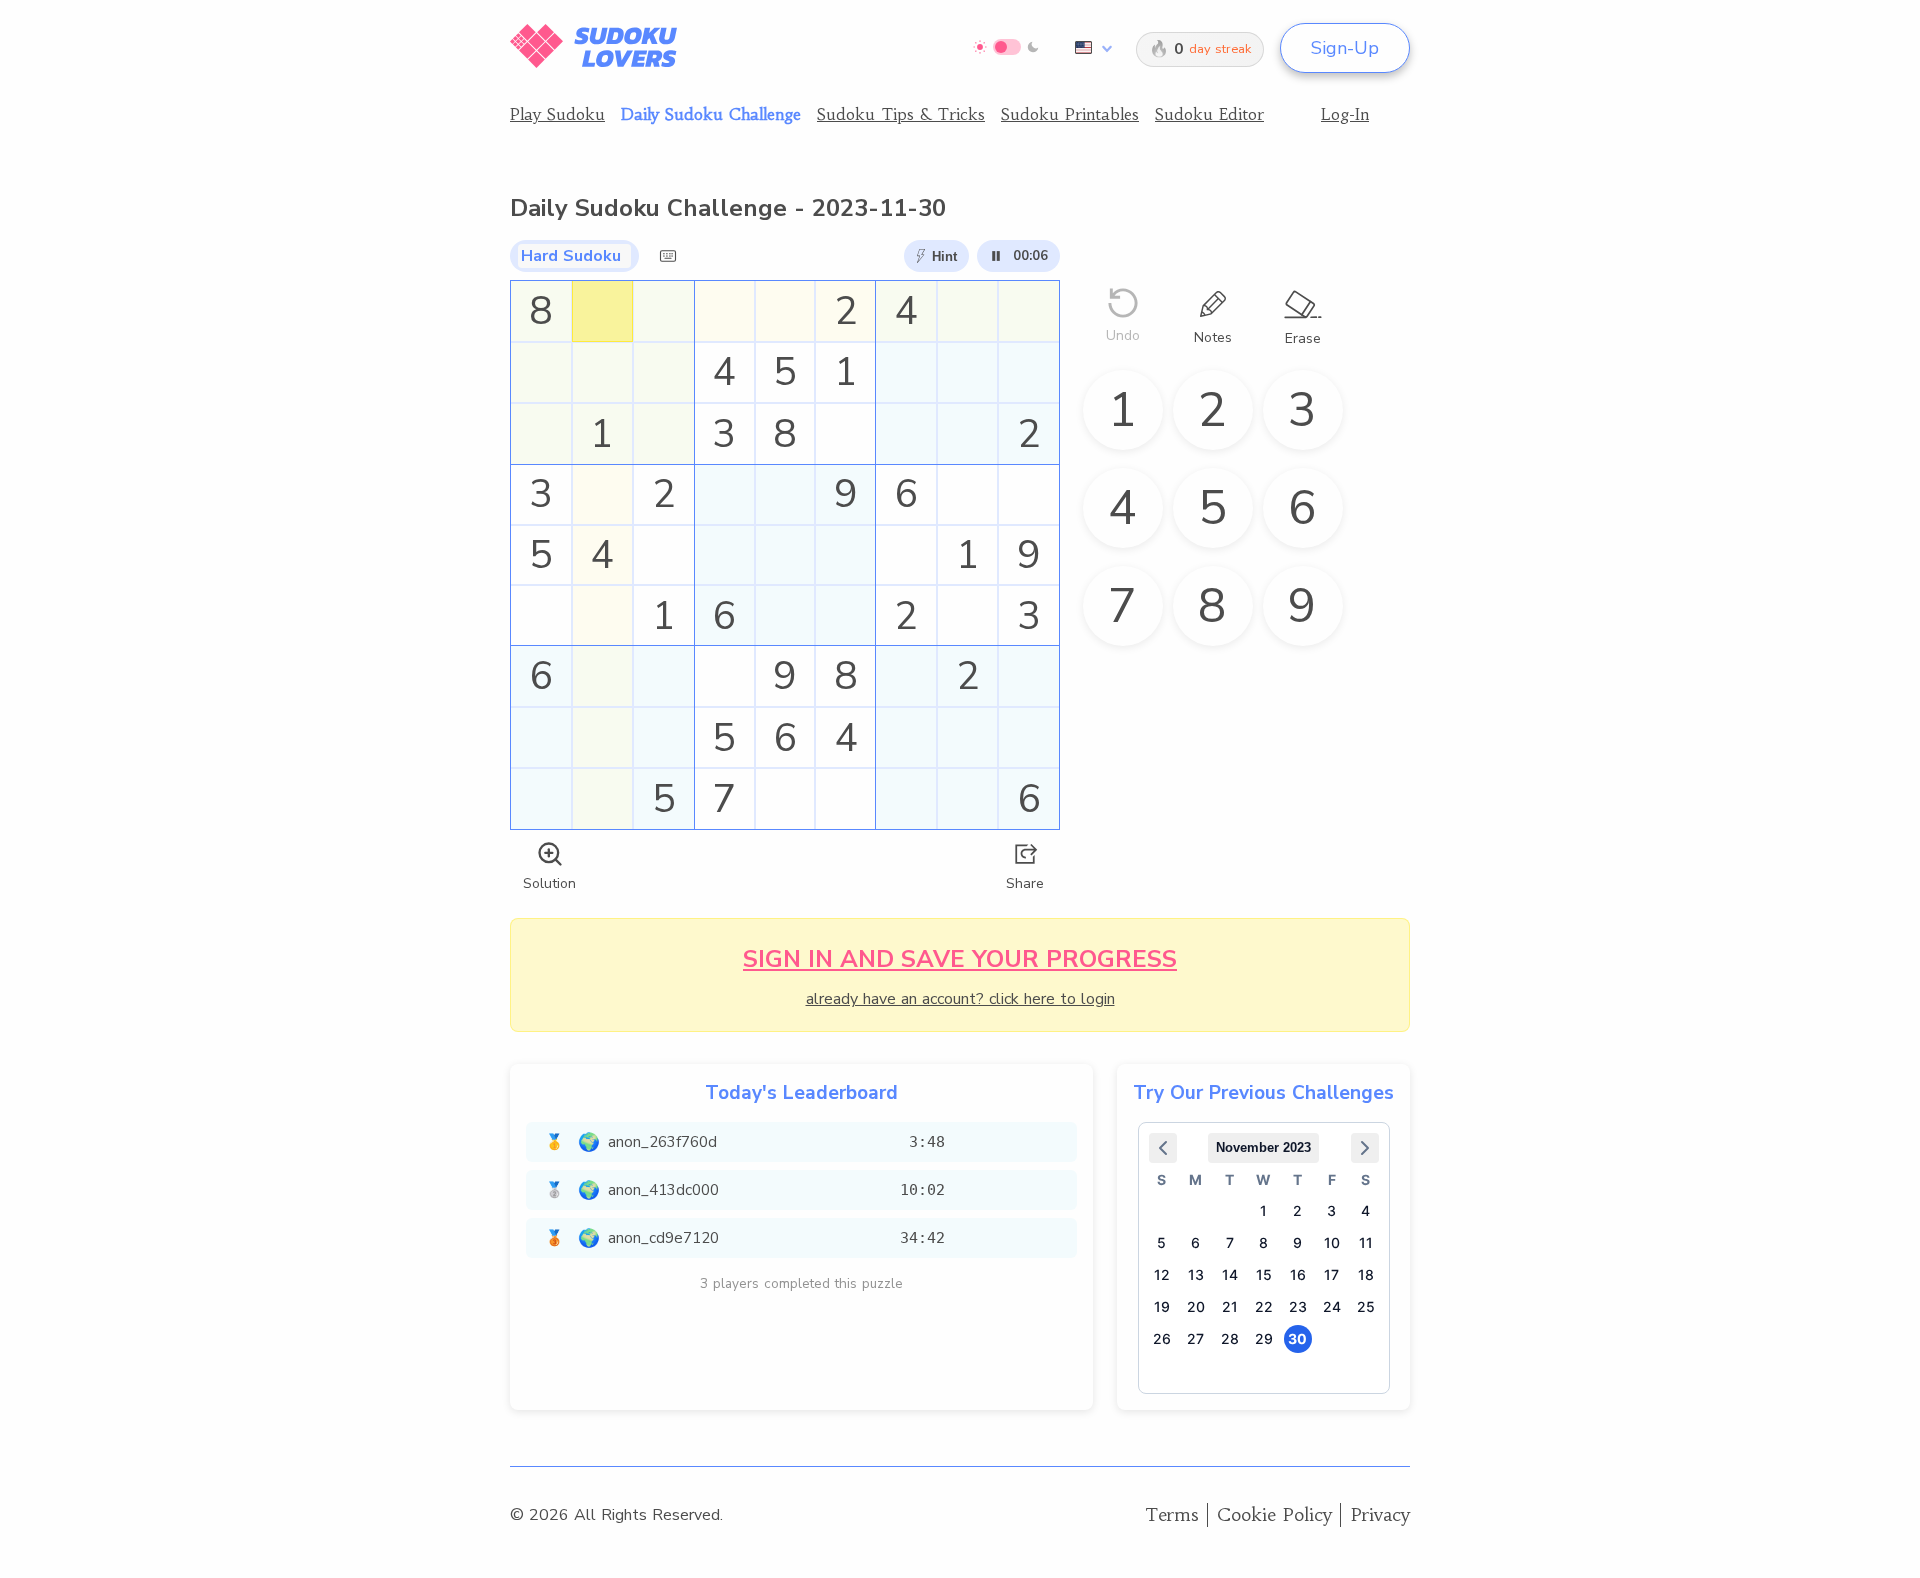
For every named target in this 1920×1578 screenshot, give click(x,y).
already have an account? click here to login (960, 999)
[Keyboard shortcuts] (668, 256)
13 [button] (1196, 1274)
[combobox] (1090, 48)
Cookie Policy (1274, 1514)
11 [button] (1366, 1242)
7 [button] (1230, 1242)
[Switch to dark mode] (1006, 47)
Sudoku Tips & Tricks (901, 114)
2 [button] (1297, 1210)
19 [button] (1162, 1306)
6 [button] (1195, 1242)
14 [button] (1230, 1274)
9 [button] (1297, 1242)
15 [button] (1264, 1274)
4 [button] (1365, 1210)
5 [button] (1161, 1242)
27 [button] (1195, 1338)
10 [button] (1332, 1242)
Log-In (1345, 114)
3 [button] (1331, 1210)
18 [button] (1366, 1274)
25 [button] (1366, 1306)
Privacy (1380, 1514)
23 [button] (1298, 1306)
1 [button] (1263, 1210)
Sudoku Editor (1209, 114)
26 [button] (1162, 1338)
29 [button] (1264, 1338)
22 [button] (1264, 1306)
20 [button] (1196, 1306)
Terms (1172, 1514)
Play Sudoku (557, 114)
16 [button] (1298, 1274)
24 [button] (1332, 1306)
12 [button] (1162, 1274)
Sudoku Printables (1070, 114)
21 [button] (1230, 1306)
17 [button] (1331, 1274)
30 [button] (1297, 1338)
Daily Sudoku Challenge (711, 114)
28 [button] (1230, 1338)
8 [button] (1263, 1242)
